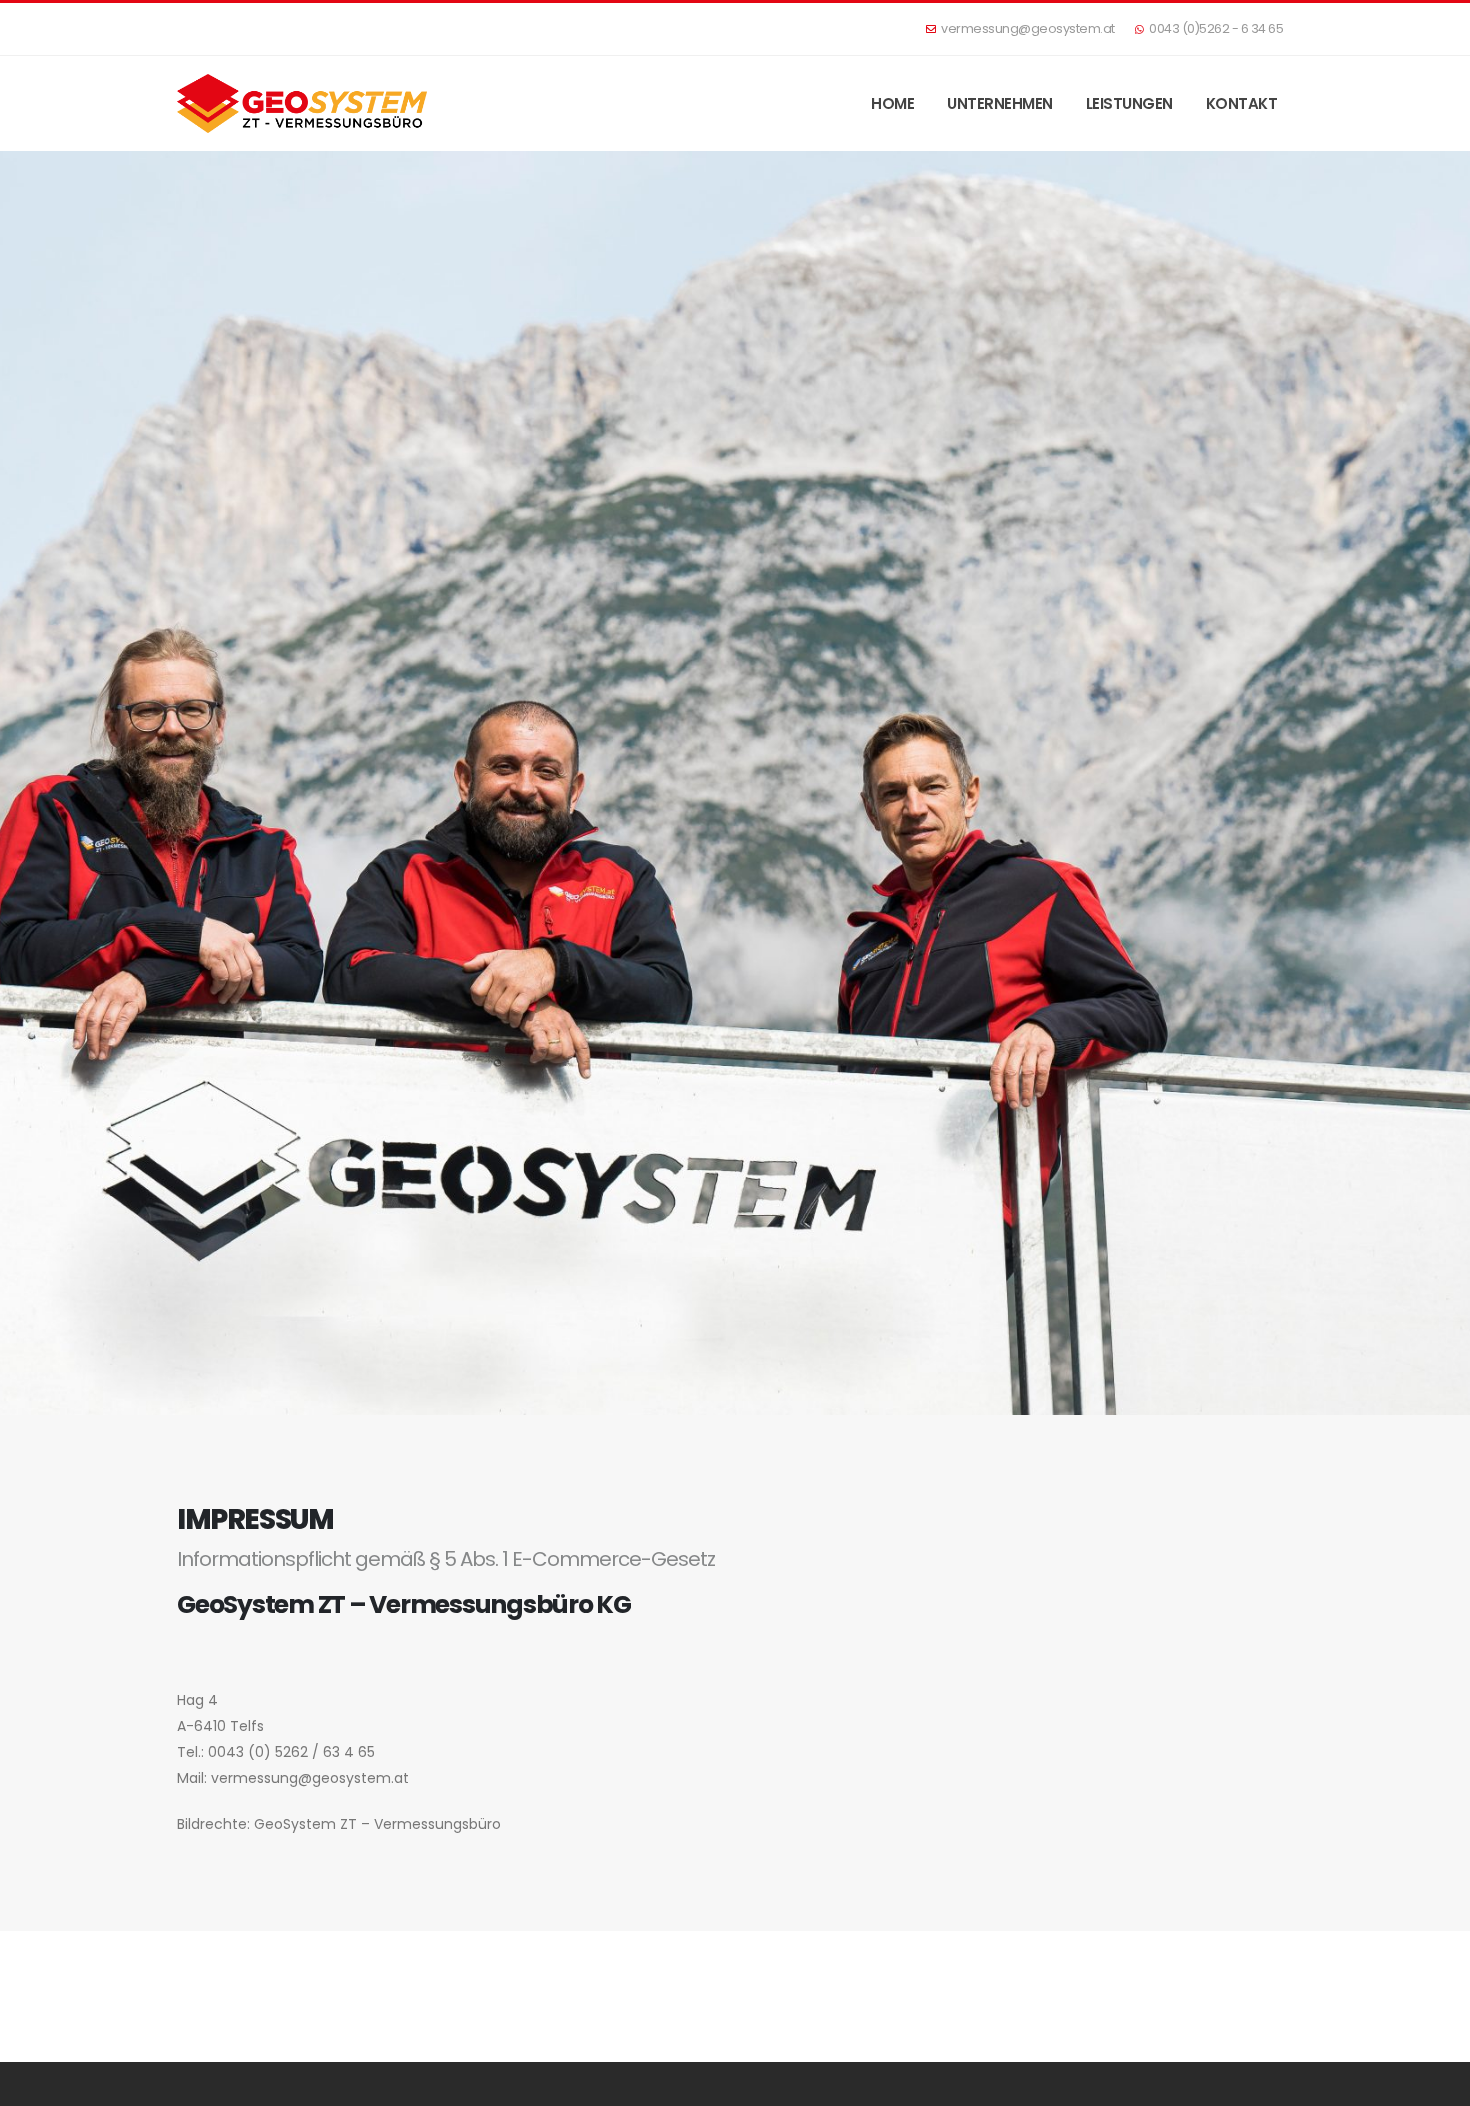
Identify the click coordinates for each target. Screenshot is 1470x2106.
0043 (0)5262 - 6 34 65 (1216, 28)
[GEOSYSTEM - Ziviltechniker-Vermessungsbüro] (302, 103)
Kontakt (1242, 103)
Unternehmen (1000, 103)
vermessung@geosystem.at (1028, 28)
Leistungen (1129, 103)
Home (892, 103)
